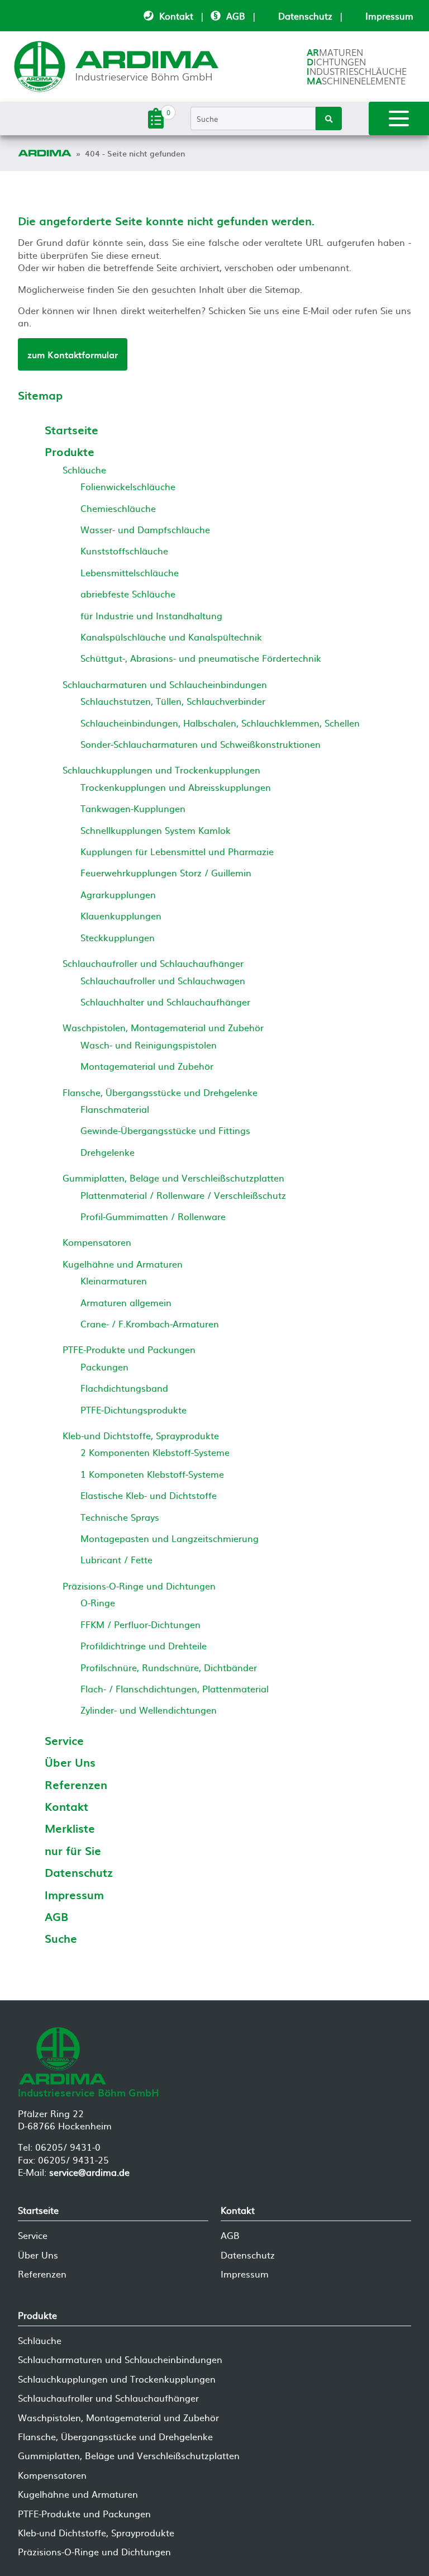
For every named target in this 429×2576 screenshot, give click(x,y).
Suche (61, 1938)
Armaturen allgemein (126, 1302)
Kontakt (176, 16)
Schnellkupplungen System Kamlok (156, 830)
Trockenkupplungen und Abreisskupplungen (176, 787)
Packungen (104, 1367)
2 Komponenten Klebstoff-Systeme (155, 1452)
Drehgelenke (108, 1152)
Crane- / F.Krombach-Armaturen (150, 1323)
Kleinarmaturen (114, 1280)
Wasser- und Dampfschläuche (145, 529)
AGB (236, 16)
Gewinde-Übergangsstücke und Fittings (165, 1130)
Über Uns (70, 1762)
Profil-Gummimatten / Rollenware (153, 1216)
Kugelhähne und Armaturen (123, 1264)
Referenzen (76, 1785)
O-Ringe (98, 1602)
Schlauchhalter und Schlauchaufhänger (165, 1002)
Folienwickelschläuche (128, 486)
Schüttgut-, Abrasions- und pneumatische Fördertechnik (201, 658)
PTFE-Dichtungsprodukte (134, 1410)
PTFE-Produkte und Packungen (129, 1349)
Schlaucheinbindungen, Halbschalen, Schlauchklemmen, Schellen (220, 723)
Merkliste (70, 1828)
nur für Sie (73, 1851)
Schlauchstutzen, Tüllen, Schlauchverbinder (173, 701)
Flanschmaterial (115, 1109)
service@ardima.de (89, 2172)
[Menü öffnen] (399, 118)
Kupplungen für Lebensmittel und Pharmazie (177, 851)
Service (64, 1740)
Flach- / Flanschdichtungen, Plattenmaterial (175, 1688)
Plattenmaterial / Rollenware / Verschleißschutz (183, 1195)
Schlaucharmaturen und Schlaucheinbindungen (165, 684)
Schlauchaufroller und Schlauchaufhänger (153, 963)
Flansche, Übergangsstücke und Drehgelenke (160, 1092)
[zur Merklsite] (156, 125)
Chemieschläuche (118, 508)
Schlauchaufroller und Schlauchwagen (163, 980)
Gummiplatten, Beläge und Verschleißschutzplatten (173, 1178)
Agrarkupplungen (118, 894)
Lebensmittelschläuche (130, 572)
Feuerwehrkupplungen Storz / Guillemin (166, 872)
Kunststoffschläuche (124, 551)
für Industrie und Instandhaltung (151, 615)
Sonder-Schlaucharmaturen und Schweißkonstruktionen (201, 744)
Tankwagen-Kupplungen (133, 808)
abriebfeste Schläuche (128, 594)
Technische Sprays (120, 1517)
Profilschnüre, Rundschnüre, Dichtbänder (169, 1667)
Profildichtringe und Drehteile (144, 1645)
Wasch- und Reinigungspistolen (149, 1045)
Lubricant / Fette (116, 1559)
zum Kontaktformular (73, 354)
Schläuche (84, 469)
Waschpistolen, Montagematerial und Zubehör (163, 1027)
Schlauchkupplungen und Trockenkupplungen (161, 770)
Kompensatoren (97, 1242)
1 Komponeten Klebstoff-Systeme (152, 1474)
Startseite (71, 430)
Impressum (389, 16)
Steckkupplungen (118, 937)
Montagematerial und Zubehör (147, 1066)
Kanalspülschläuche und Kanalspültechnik (171, 637)
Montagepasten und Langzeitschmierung (170, 1538)
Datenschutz (305, 16)
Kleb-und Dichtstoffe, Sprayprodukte (141, 1435)
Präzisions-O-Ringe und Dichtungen (139, 1586)
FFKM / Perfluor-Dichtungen (140, 1624)
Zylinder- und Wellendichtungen (149, 1710)
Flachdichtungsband (124, 1388)
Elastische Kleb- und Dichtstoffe (149, 1495)
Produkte (70, 452)
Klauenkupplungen (121, 915)
